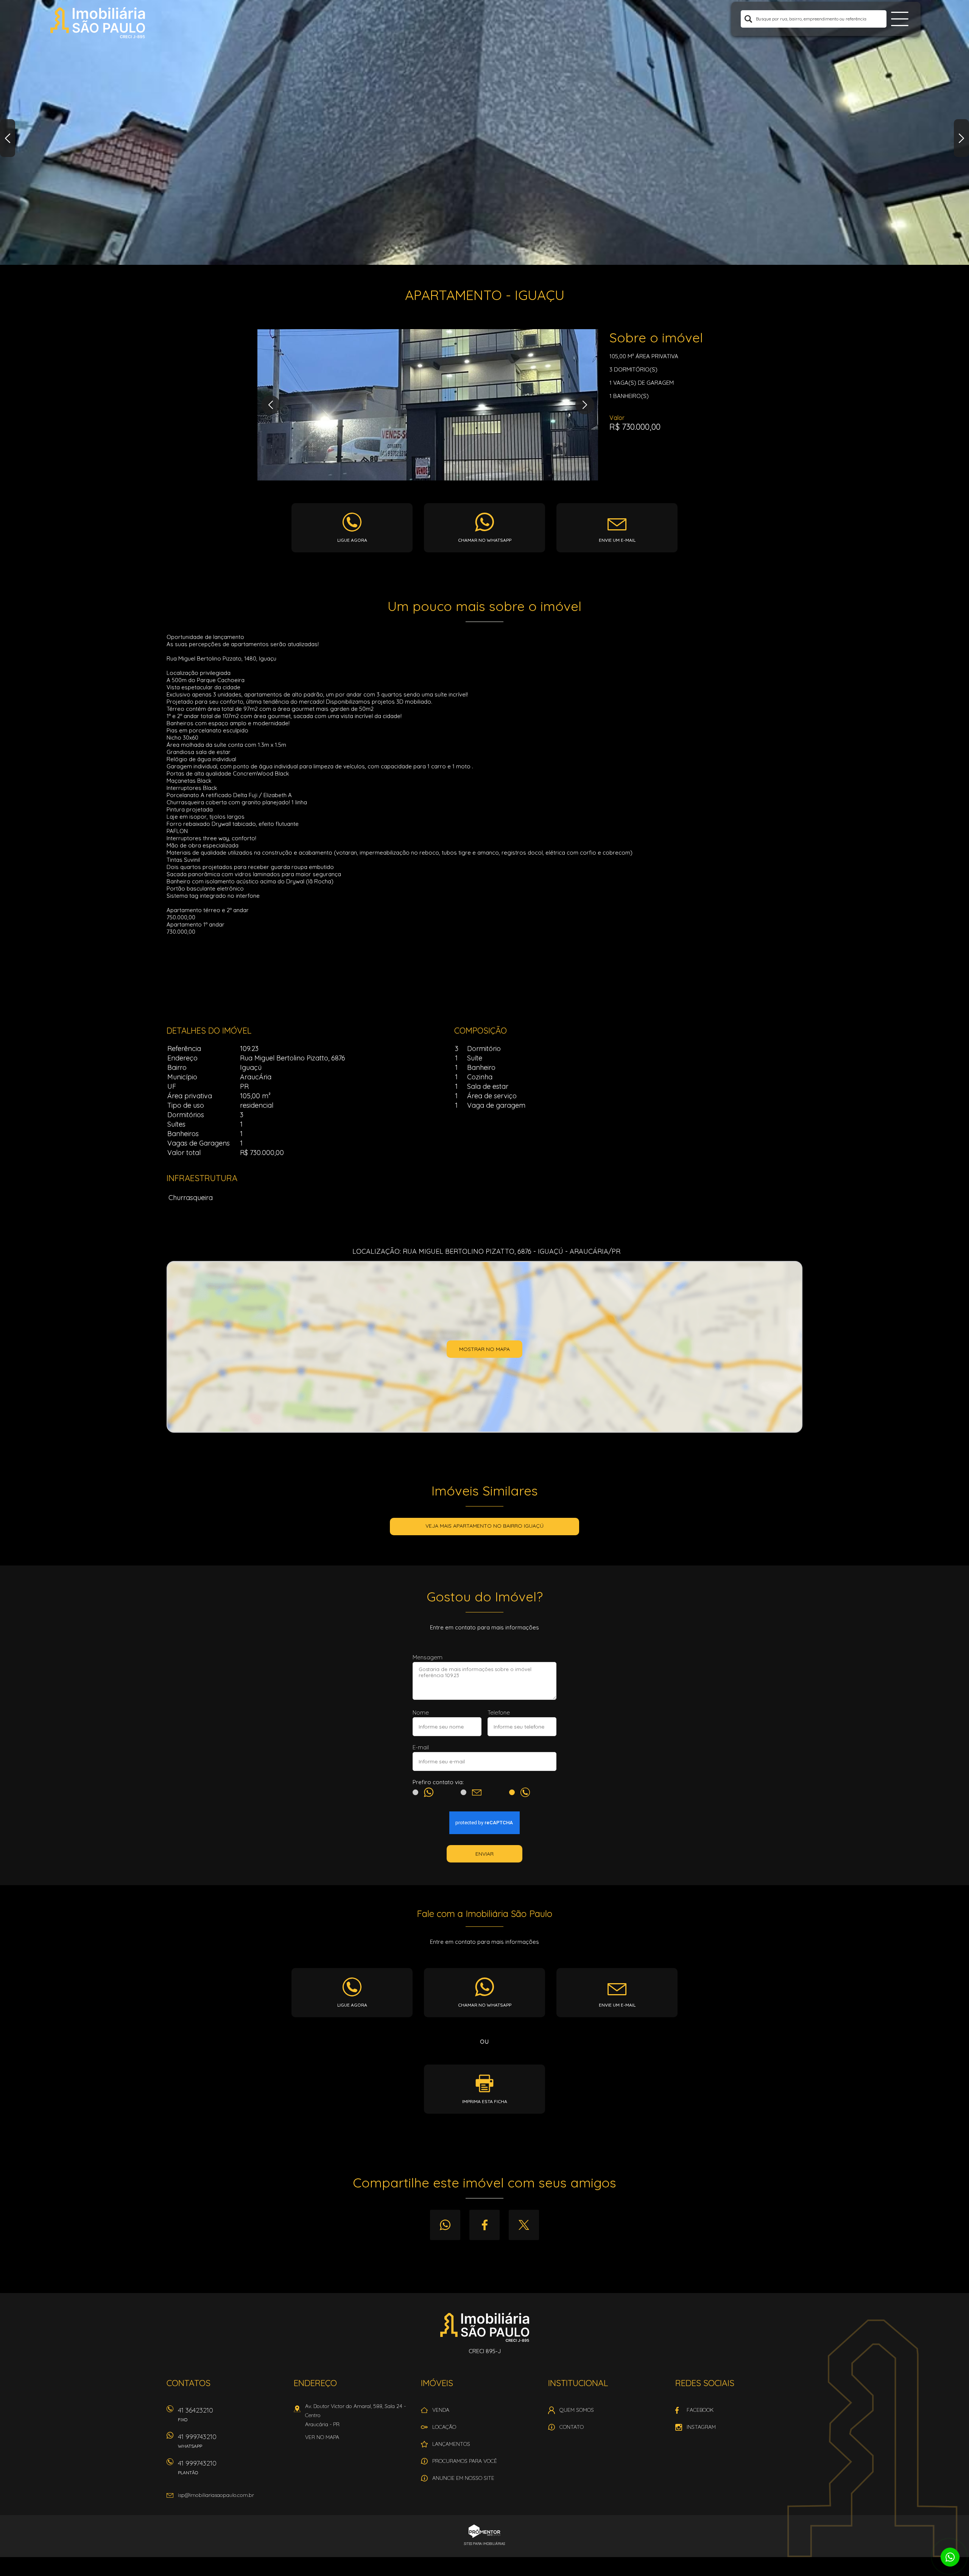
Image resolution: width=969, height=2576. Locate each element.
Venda (441, 2410)
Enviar (484, 1854)
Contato (572, 2427)
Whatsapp (445, 2225)
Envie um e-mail (617, 540)
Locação (444, 2427)
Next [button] (961, 138)
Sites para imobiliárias (484, 2544)
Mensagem (428, 1657)
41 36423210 (196, 2414)
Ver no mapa (322, 2437)
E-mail (421, 1747)
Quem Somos (577, 2410)
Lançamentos (451, 2444)
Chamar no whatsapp (485, 540)
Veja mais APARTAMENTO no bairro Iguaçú (484, 1526)
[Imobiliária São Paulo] (98, 23)
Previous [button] (8, 138)
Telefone (499, 1712)
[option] (484, 132)
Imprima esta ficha (485, 2101)
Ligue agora (352, 540)
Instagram (701, 2427)
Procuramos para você (465, 2461)
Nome (421, 1712)
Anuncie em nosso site (463, 2478)
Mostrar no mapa (484, 1349)
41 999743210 (197, 2441)
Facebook (484, 2225)
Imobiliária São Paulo (485, 2327)
